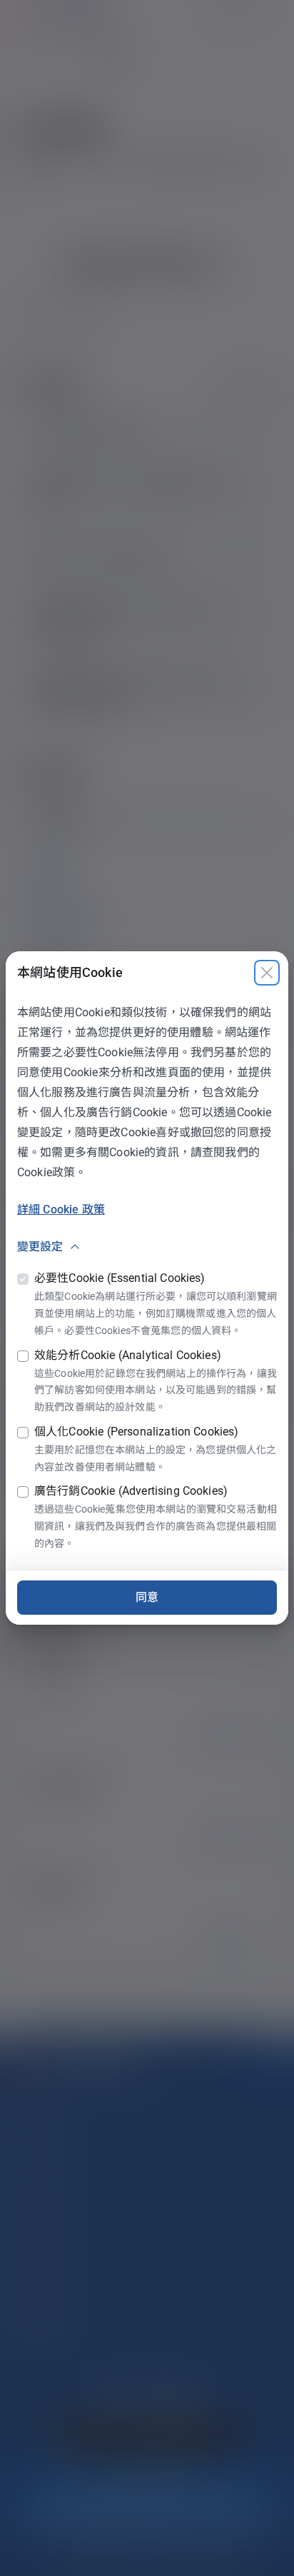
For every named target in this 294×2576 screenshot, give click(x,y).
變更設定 (40, 1247)
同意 (147, 1597)
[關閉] (267, 973)
